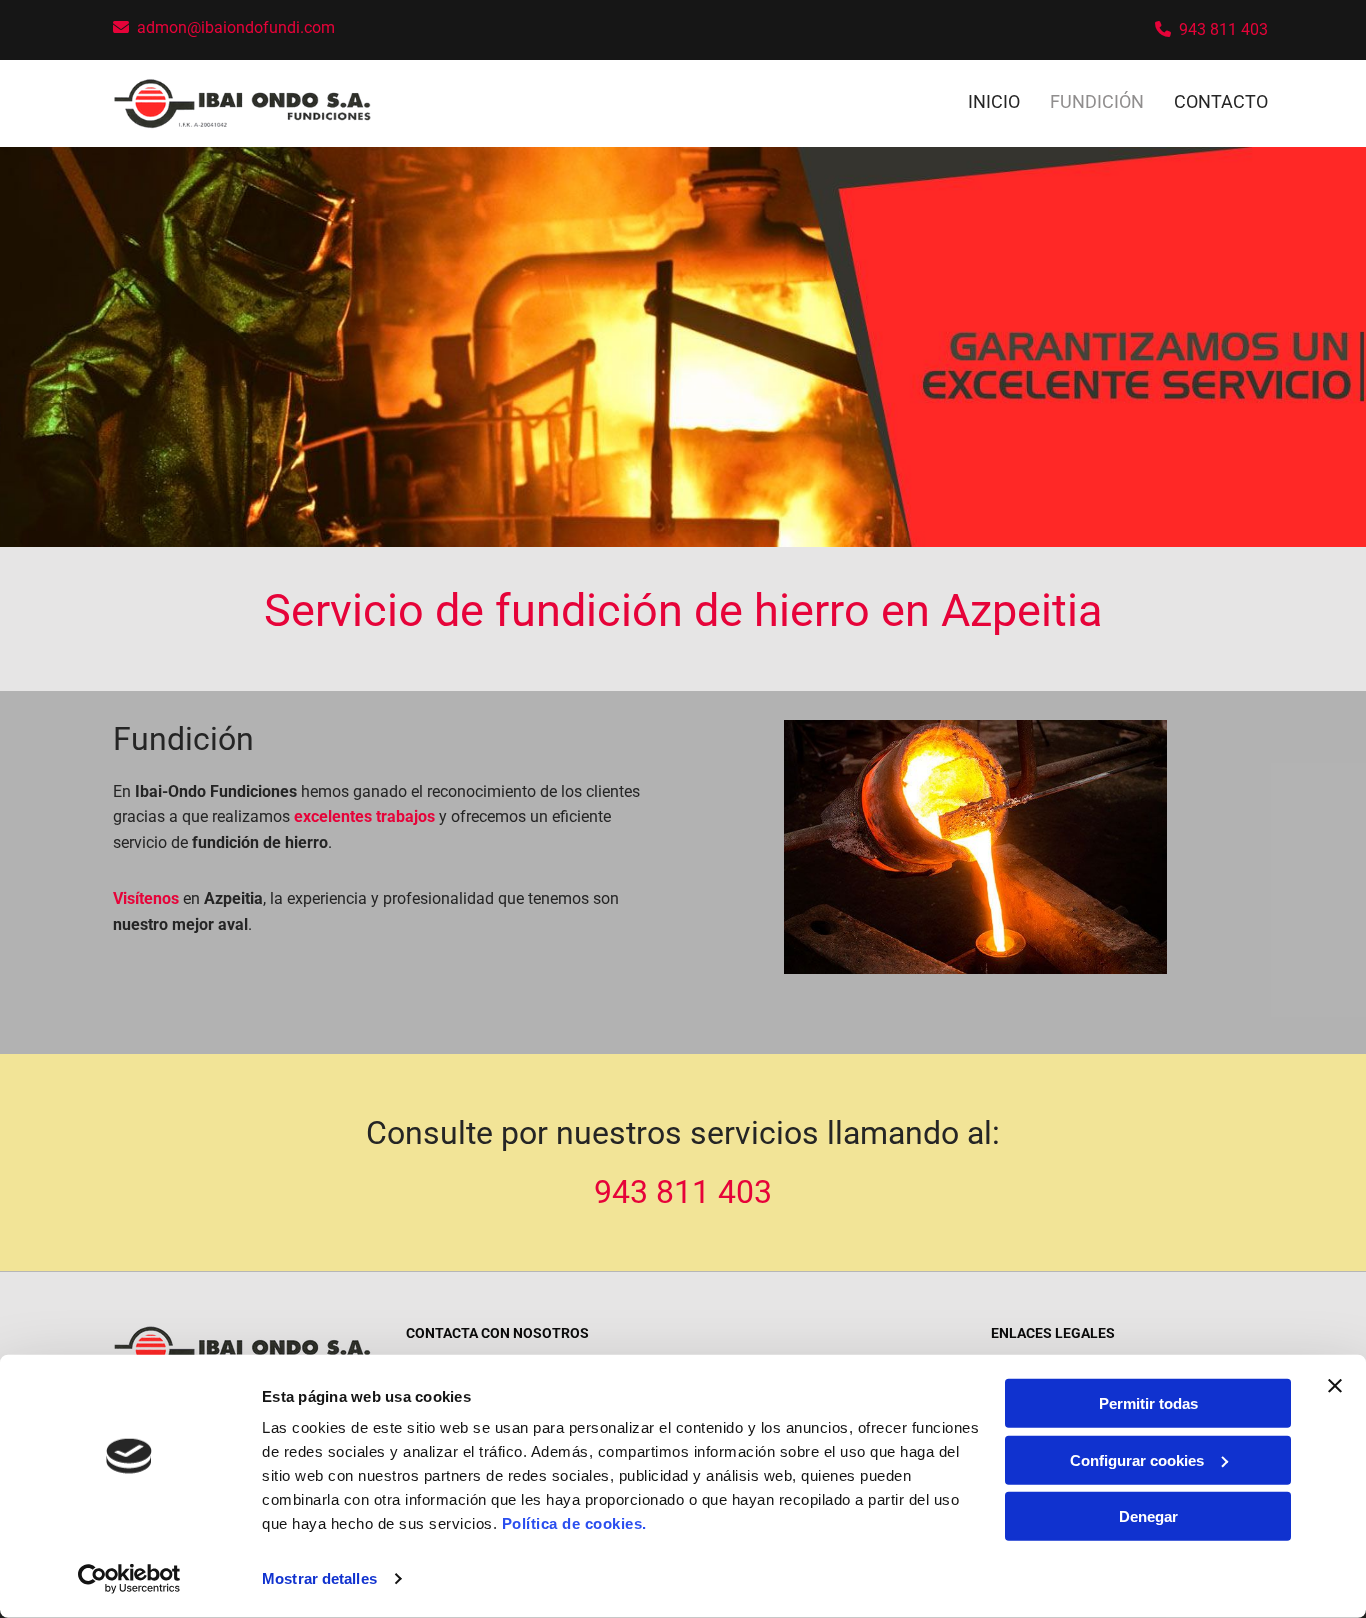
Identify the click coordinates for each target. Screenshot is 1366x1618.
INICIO (994, 101)
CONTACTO (1221, 101)
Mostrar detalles (319, 1578)
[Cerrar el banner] (1335, 1386)
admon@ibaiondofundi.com (236, 27)
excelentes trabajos (364, 816)
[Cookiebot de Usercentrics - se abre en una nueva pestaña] (129, 1579)
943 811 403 (1223, 29)
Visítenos (146, 898)
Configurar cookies (1137, 1459)
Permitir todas (1148, 1403)
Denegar (1148, 1516)
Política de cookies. (574, 1523)
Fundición (1097, 101)
